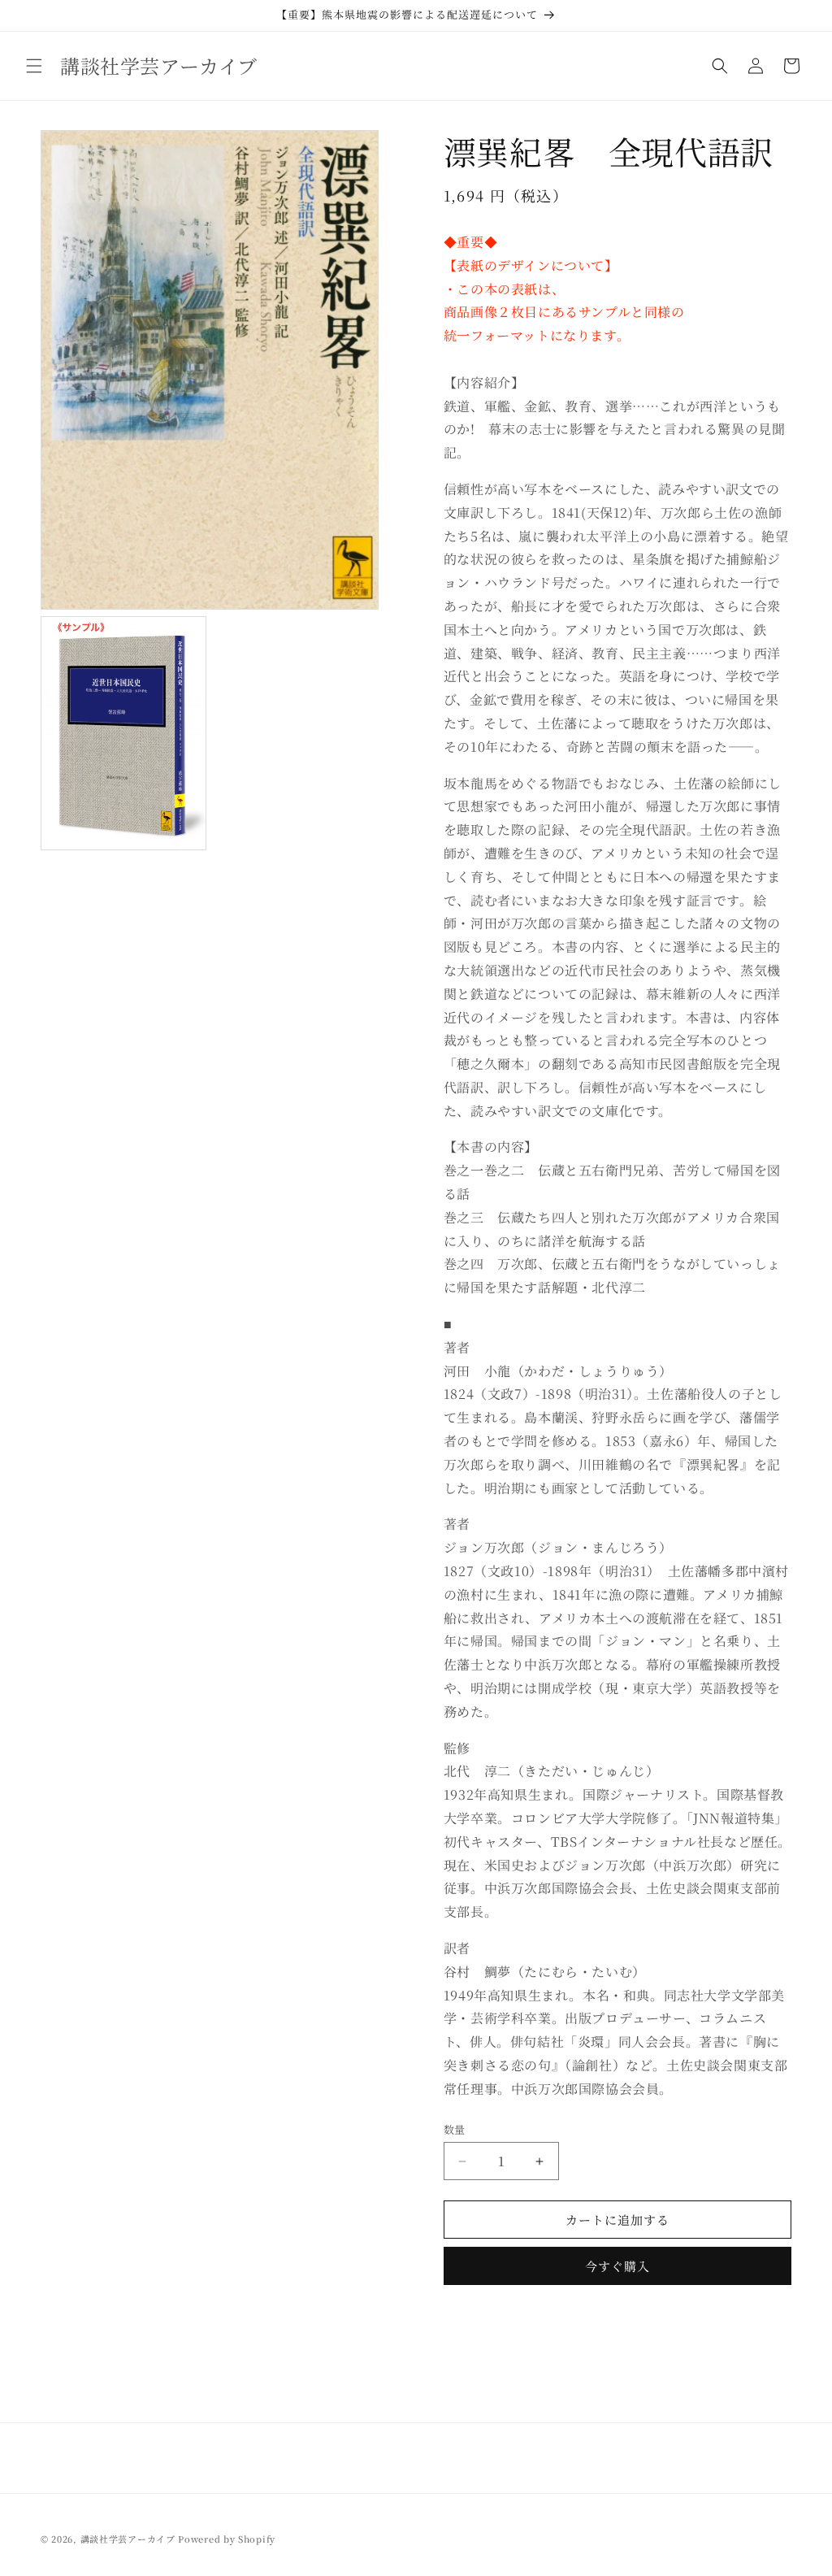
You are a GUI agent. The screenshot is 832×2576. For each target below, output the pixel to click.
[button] (34, 66)
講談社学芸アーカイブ (128, 2539)
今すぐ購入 (617, 2266)
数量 (455, 2129)
